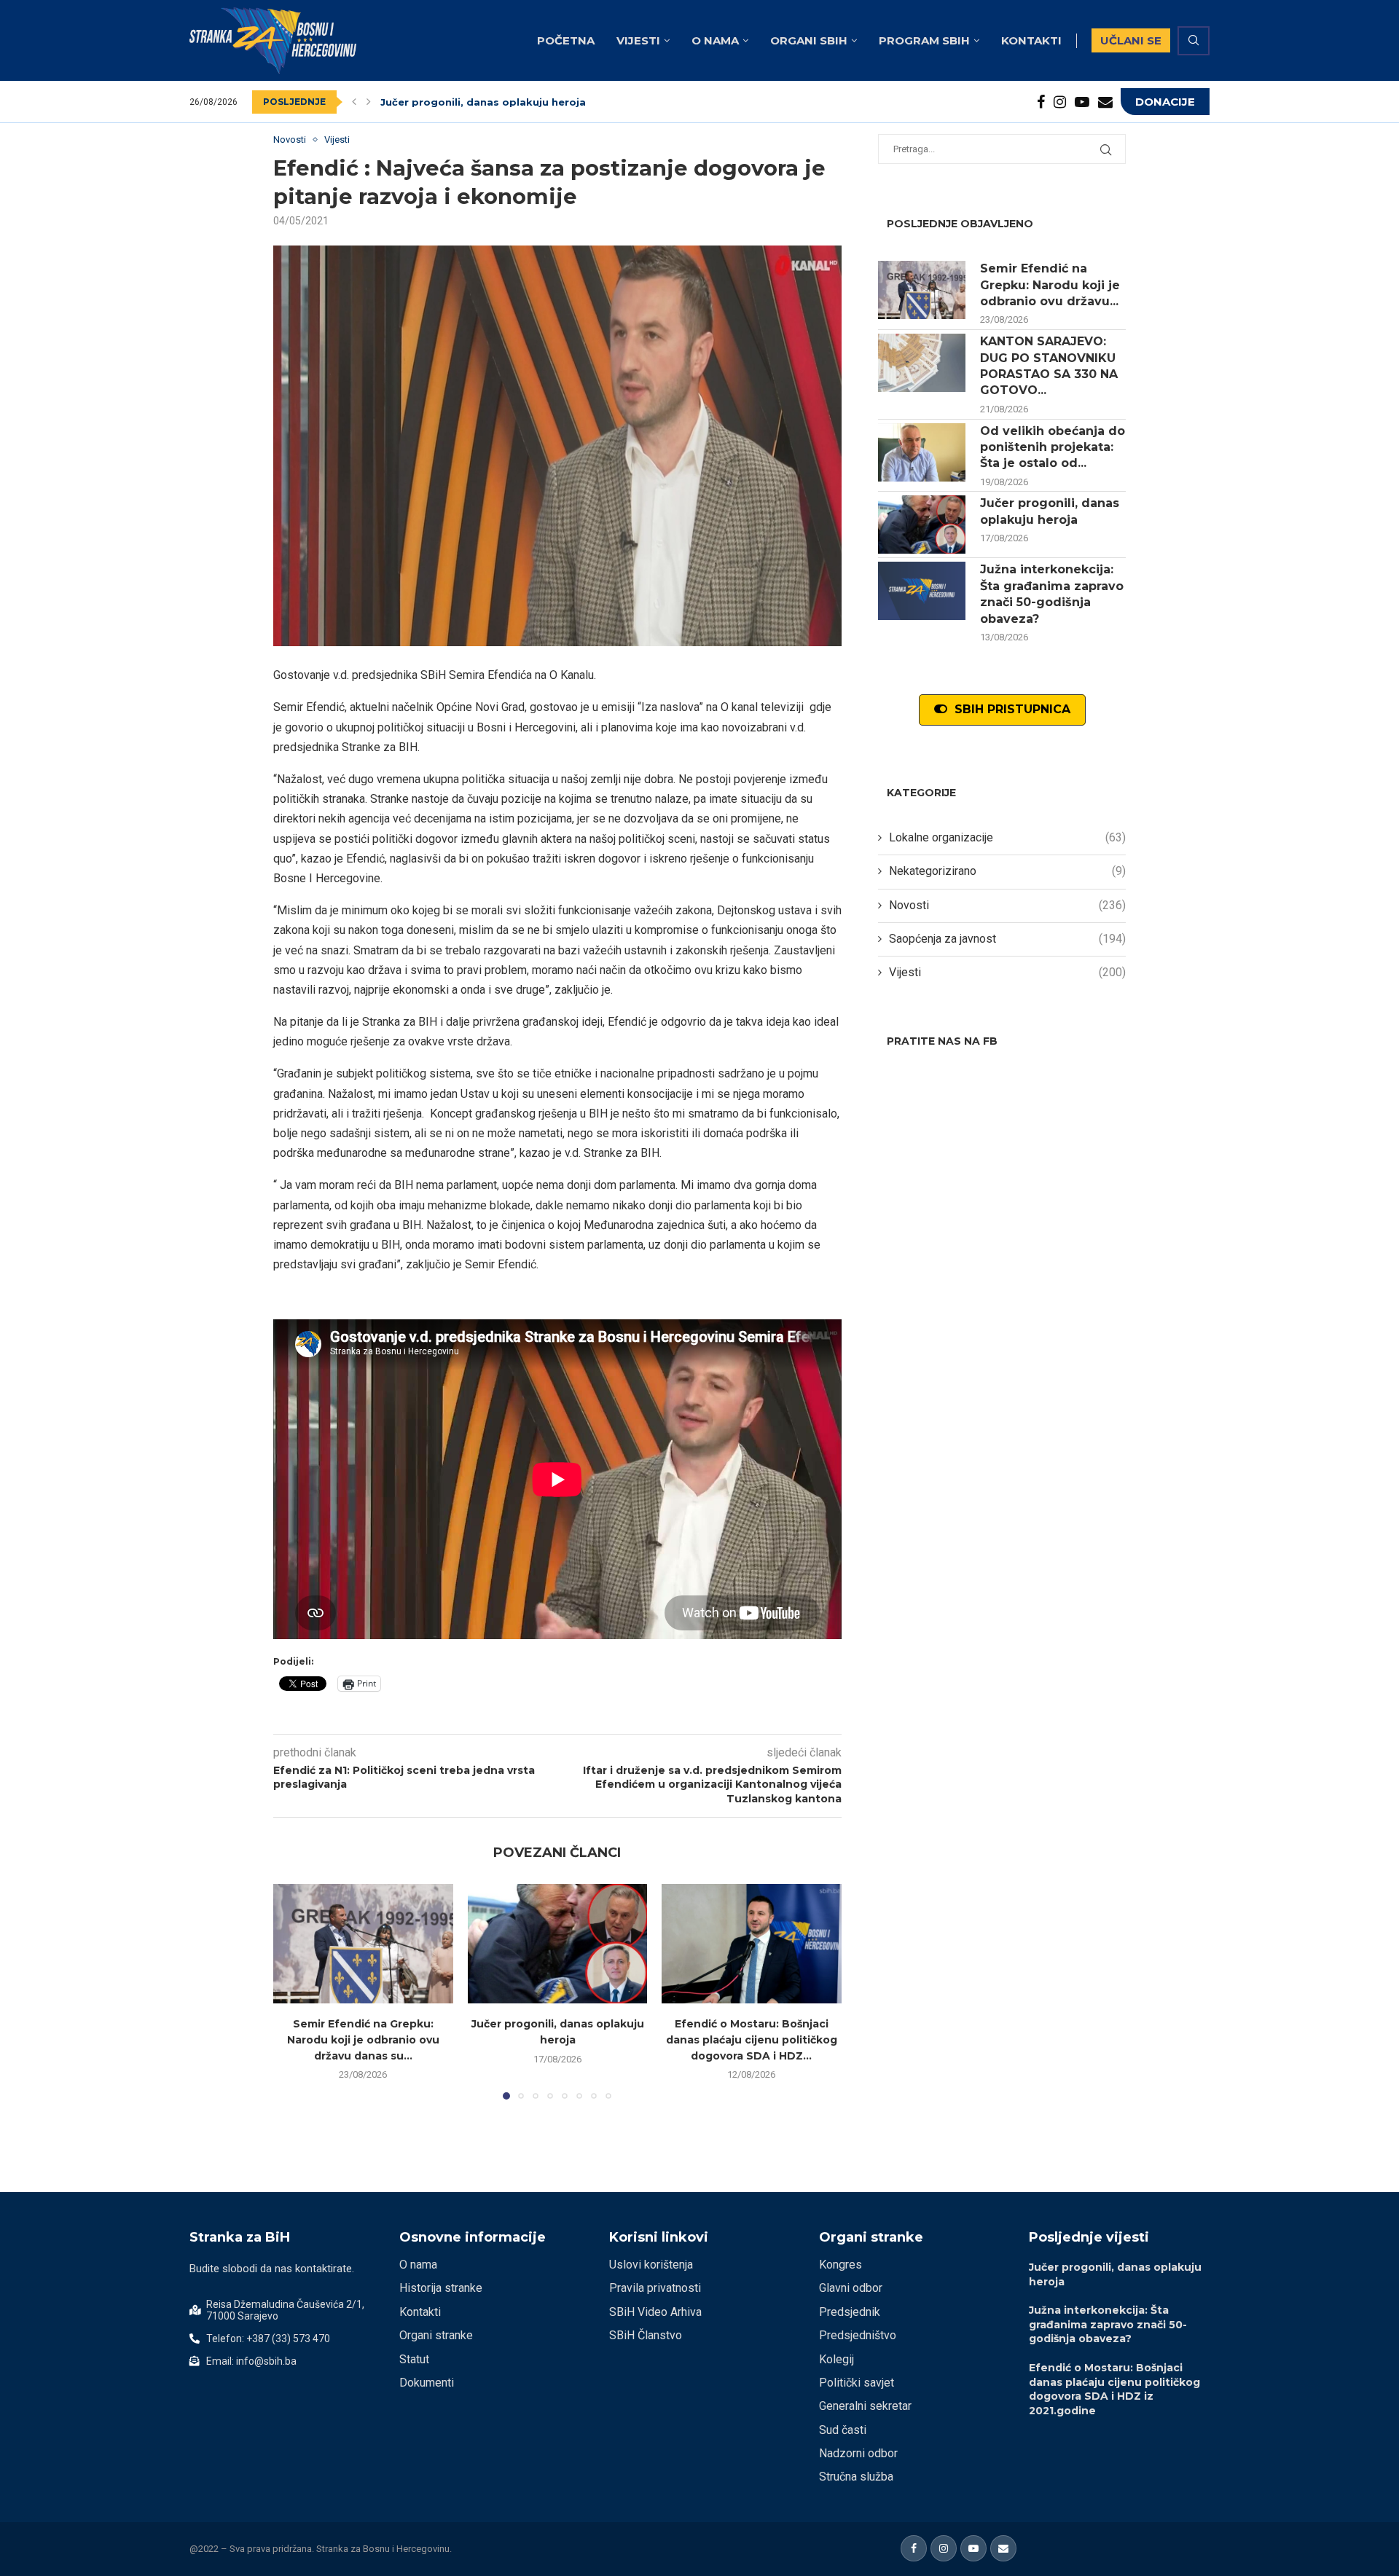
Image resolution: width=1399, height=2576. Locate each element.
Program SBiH (924, 40)
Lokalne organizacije (1007, 837)
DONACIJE (1165, 102)
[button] (354, 102)
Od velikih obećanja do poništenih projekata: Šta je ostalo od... (1053, 447)
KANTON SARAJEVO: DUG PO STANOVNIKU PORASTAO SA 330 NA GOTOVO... (1049, 366)
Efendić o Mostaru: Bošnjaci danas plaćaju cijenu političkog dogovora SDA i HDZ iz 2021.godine (1114, 2389)
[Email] (1105, 102)
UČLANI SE (1131, 40)
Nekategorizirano (1007, 871)
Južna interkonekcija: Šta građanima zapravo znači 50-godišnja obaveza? (575, 105)
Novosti (1007, 905)
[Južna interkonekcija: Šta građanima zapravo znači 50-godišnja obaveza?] (922, 591)
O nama (715, 40)
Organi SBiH (809, 40)
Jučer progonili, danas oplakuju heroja (1050, 511)
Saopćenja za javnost (1007, 939)
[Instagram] (1060, 102)
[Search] (1194, 41)
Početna (566, 40)
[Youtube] (1082, 102)
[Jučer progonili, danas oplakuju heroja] (558, 1944)
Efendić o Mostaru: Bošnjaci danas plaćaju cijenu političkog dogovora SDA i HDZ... (752, 2039)
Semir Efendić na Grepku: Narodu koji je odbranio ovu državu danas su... (363, 2039)
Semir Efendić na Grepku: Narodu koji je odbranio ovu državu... (1050, 285)
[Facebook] (1041, 102)
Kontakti (1031, 40)
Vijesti (638, 40)
